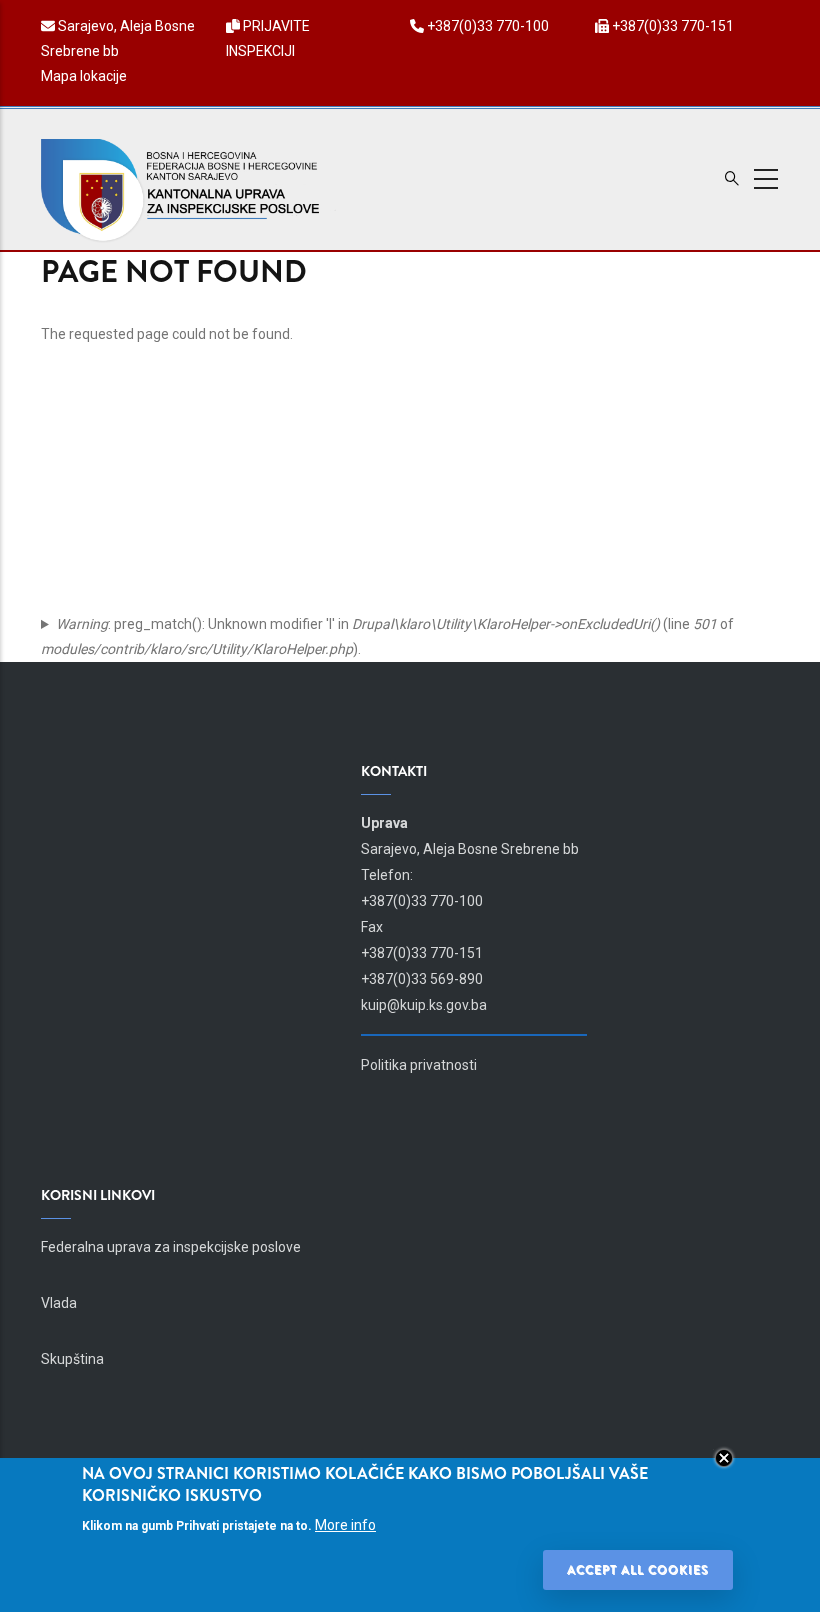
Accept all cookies (638, 1570)
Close (724, 1458)
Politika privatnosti (419, 1065)
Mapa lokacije (84, 76)
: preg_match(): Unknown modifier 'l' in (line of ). (387, 636)
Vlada (59, 1303)
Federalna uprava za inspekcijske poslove (171, 1247)
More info (345, 1525)
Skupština (72, 1359)
